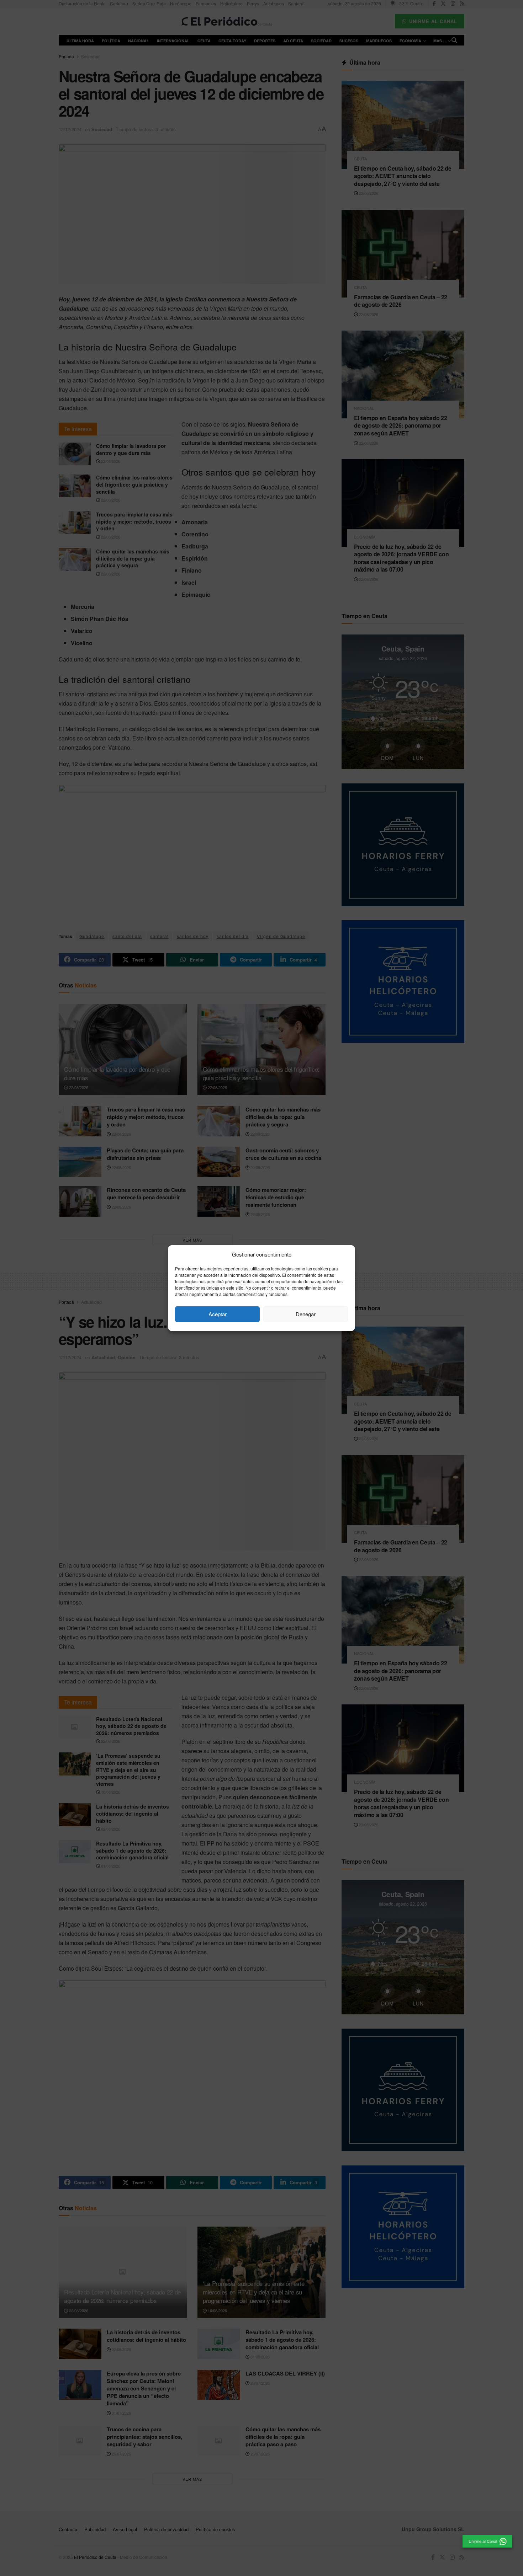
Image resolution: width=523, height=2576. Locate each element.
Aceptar (218, 1314)
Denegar (306, 1314)
